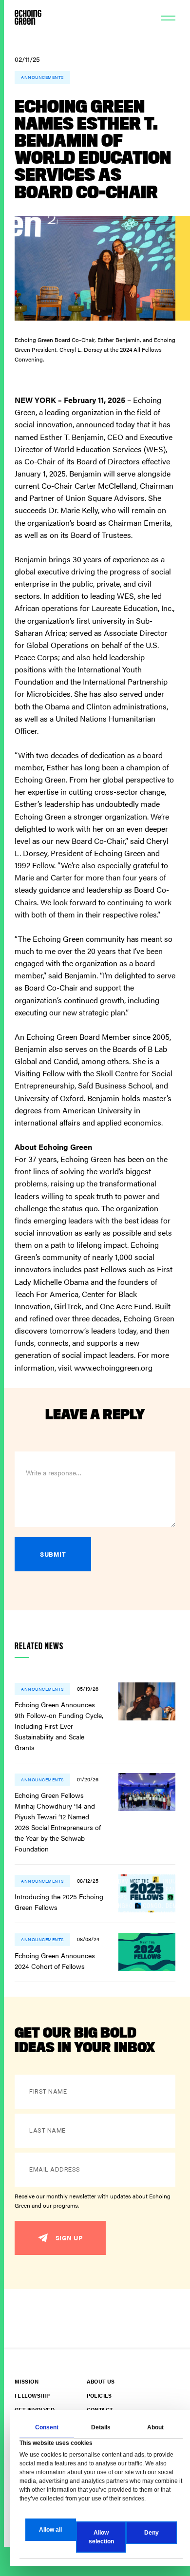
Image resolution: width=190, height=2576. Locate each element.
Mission (27, 2381)
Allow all (50, 2530)
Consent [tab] (47, 2427)
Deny (152, 2533)
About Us (101, 2381)
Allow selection (101, 2537)
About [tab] (155, 2427)
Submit (53, 1554)
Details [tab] (101, 2427)
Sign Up (69, 2238)
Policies (99, 2395)
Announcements (42, 77)
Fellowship (32, 2395)
